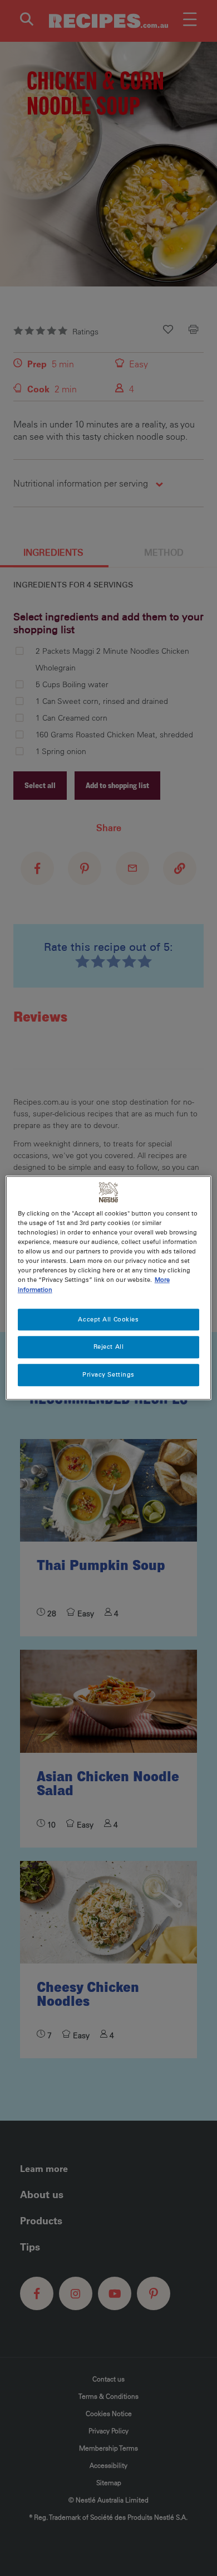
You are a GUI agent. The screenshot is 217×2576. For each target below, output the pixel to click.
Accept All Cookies (108, 1319)
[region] (109, 1288)
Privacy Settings (108, 1375)
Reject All (109, 1347)
